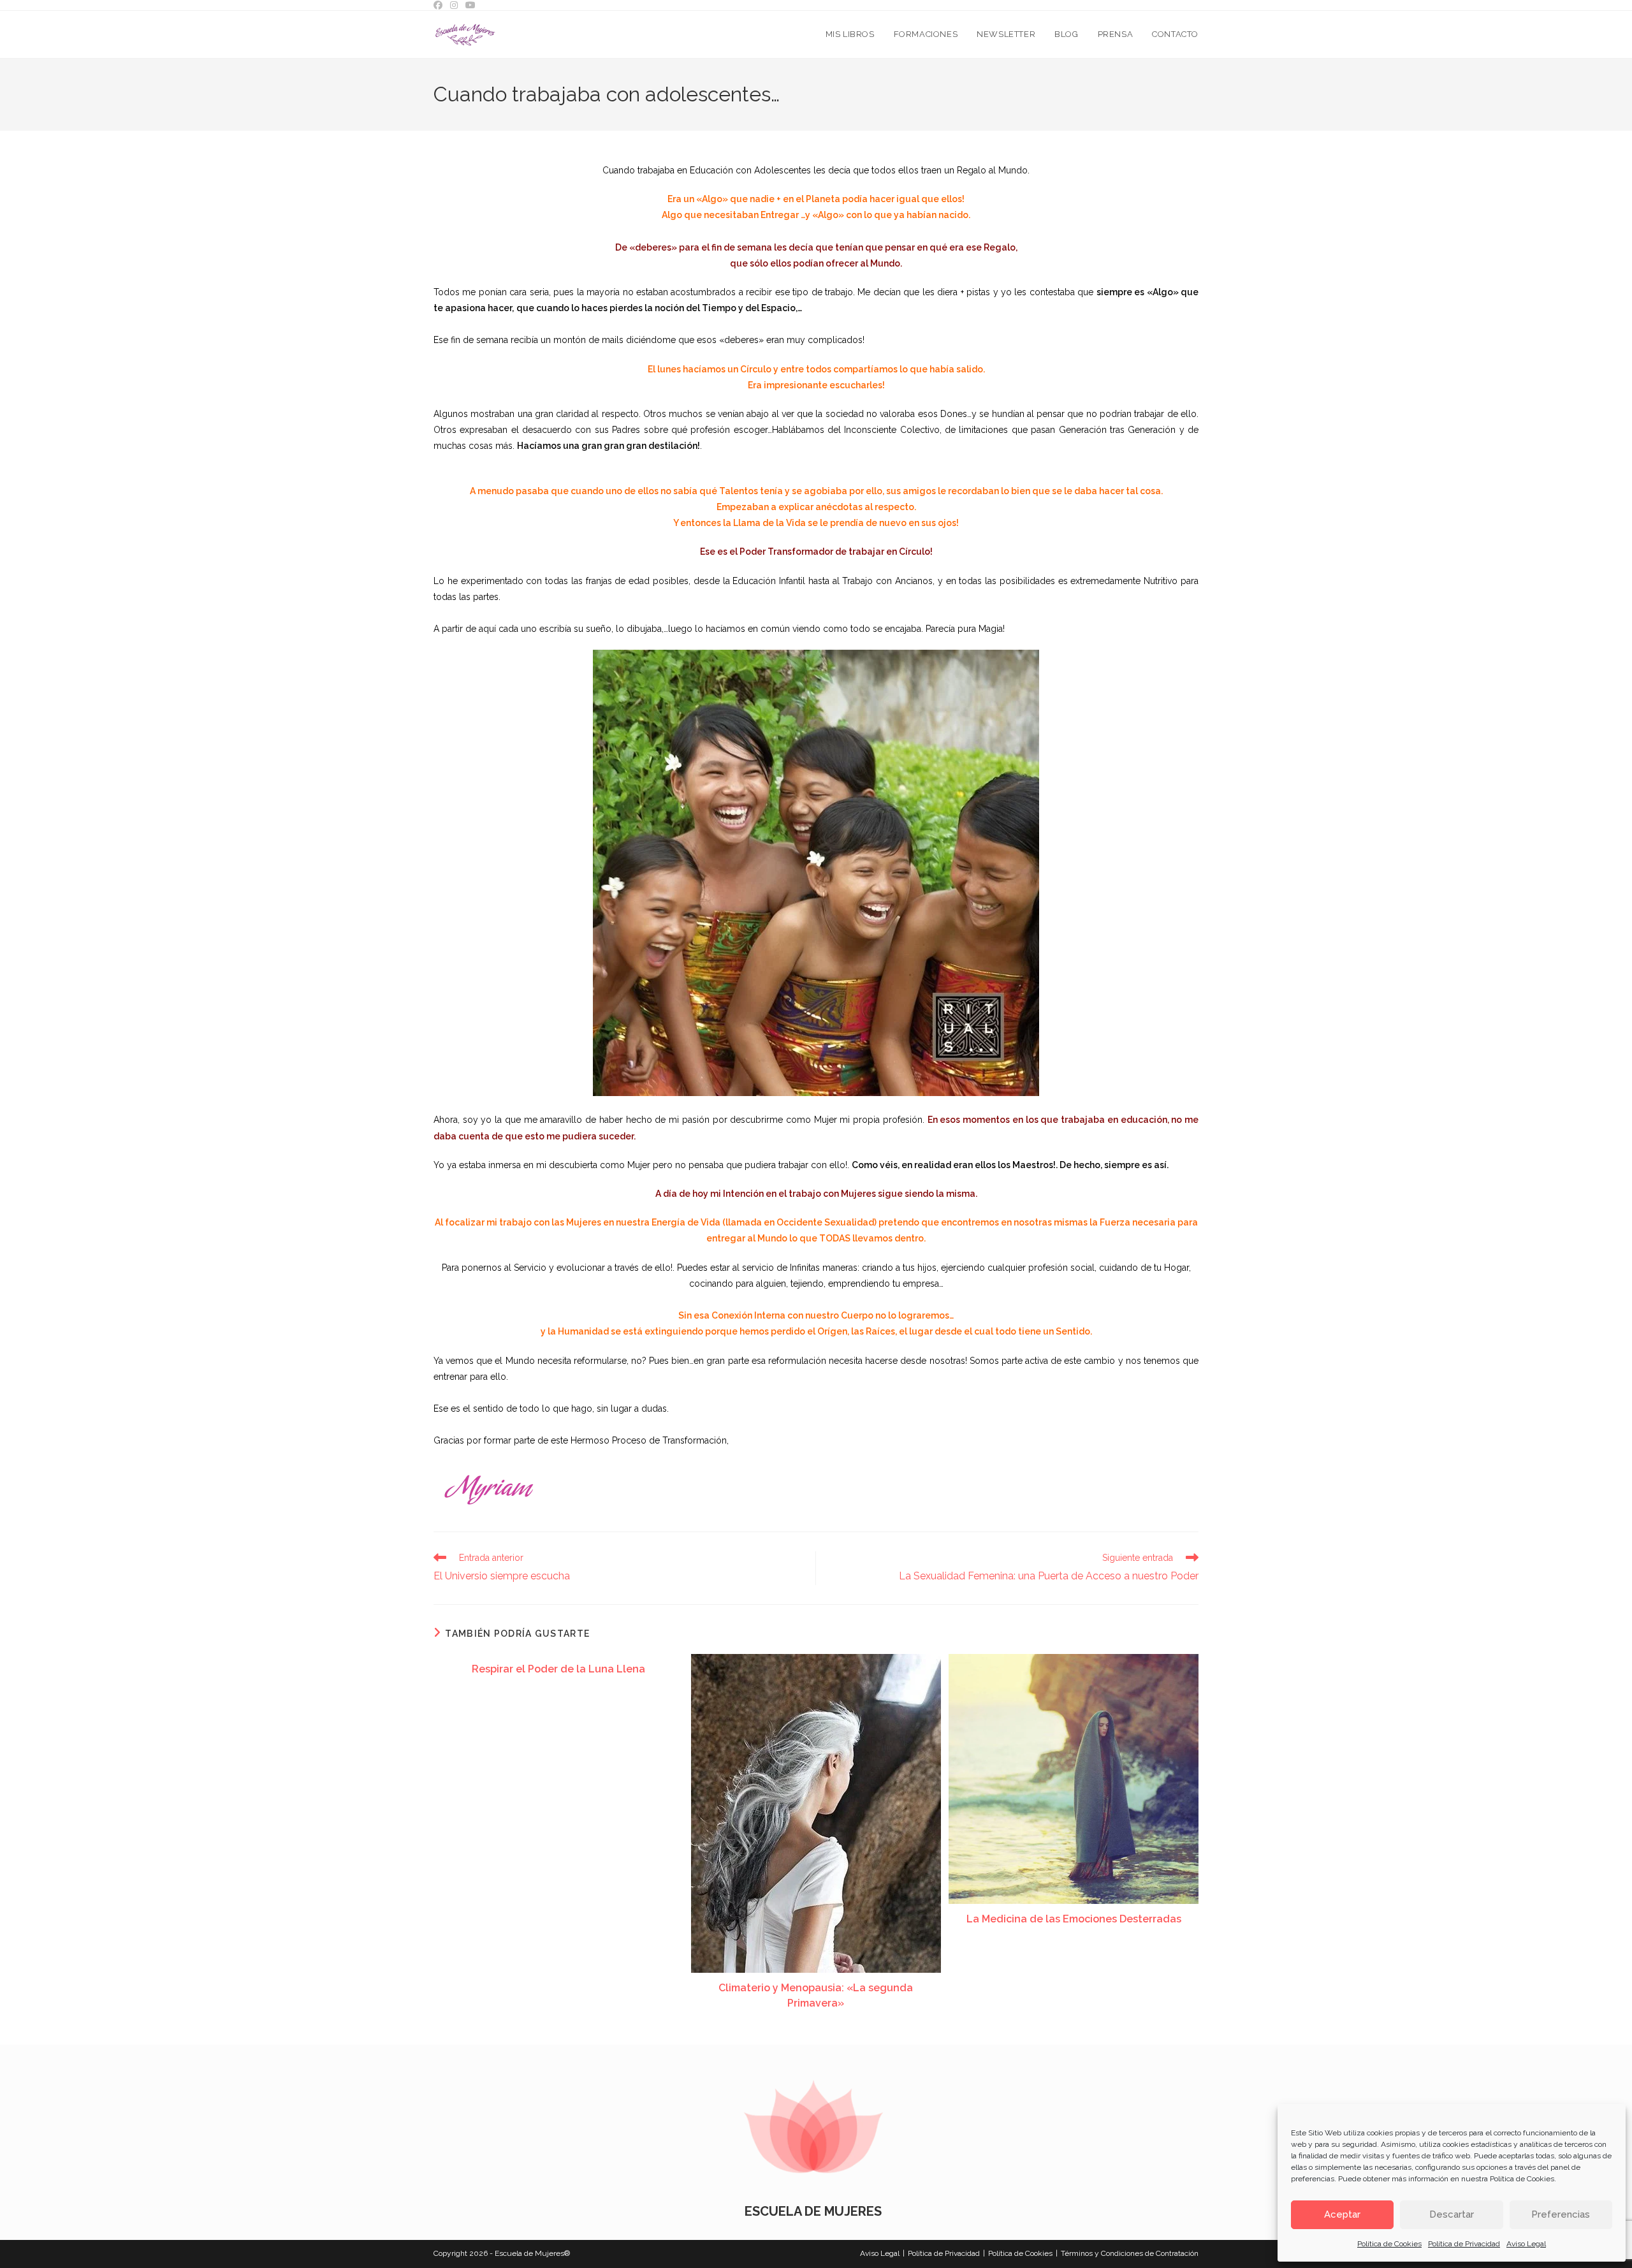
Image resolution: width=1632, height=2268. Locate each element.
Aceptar (1342, 2214)
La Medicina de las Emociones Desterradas (1074, 1919)
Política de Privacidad (1464, 2244)
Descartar (1452, 2214)
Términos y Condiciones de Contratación (1130, 2253)
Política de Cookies (1522, 2179)
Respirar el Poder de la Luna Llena (558, 1669)
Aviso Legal (1526, 2244)
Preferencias (1561, 2214)
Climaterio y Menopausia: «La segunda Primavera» (816, 1995)
